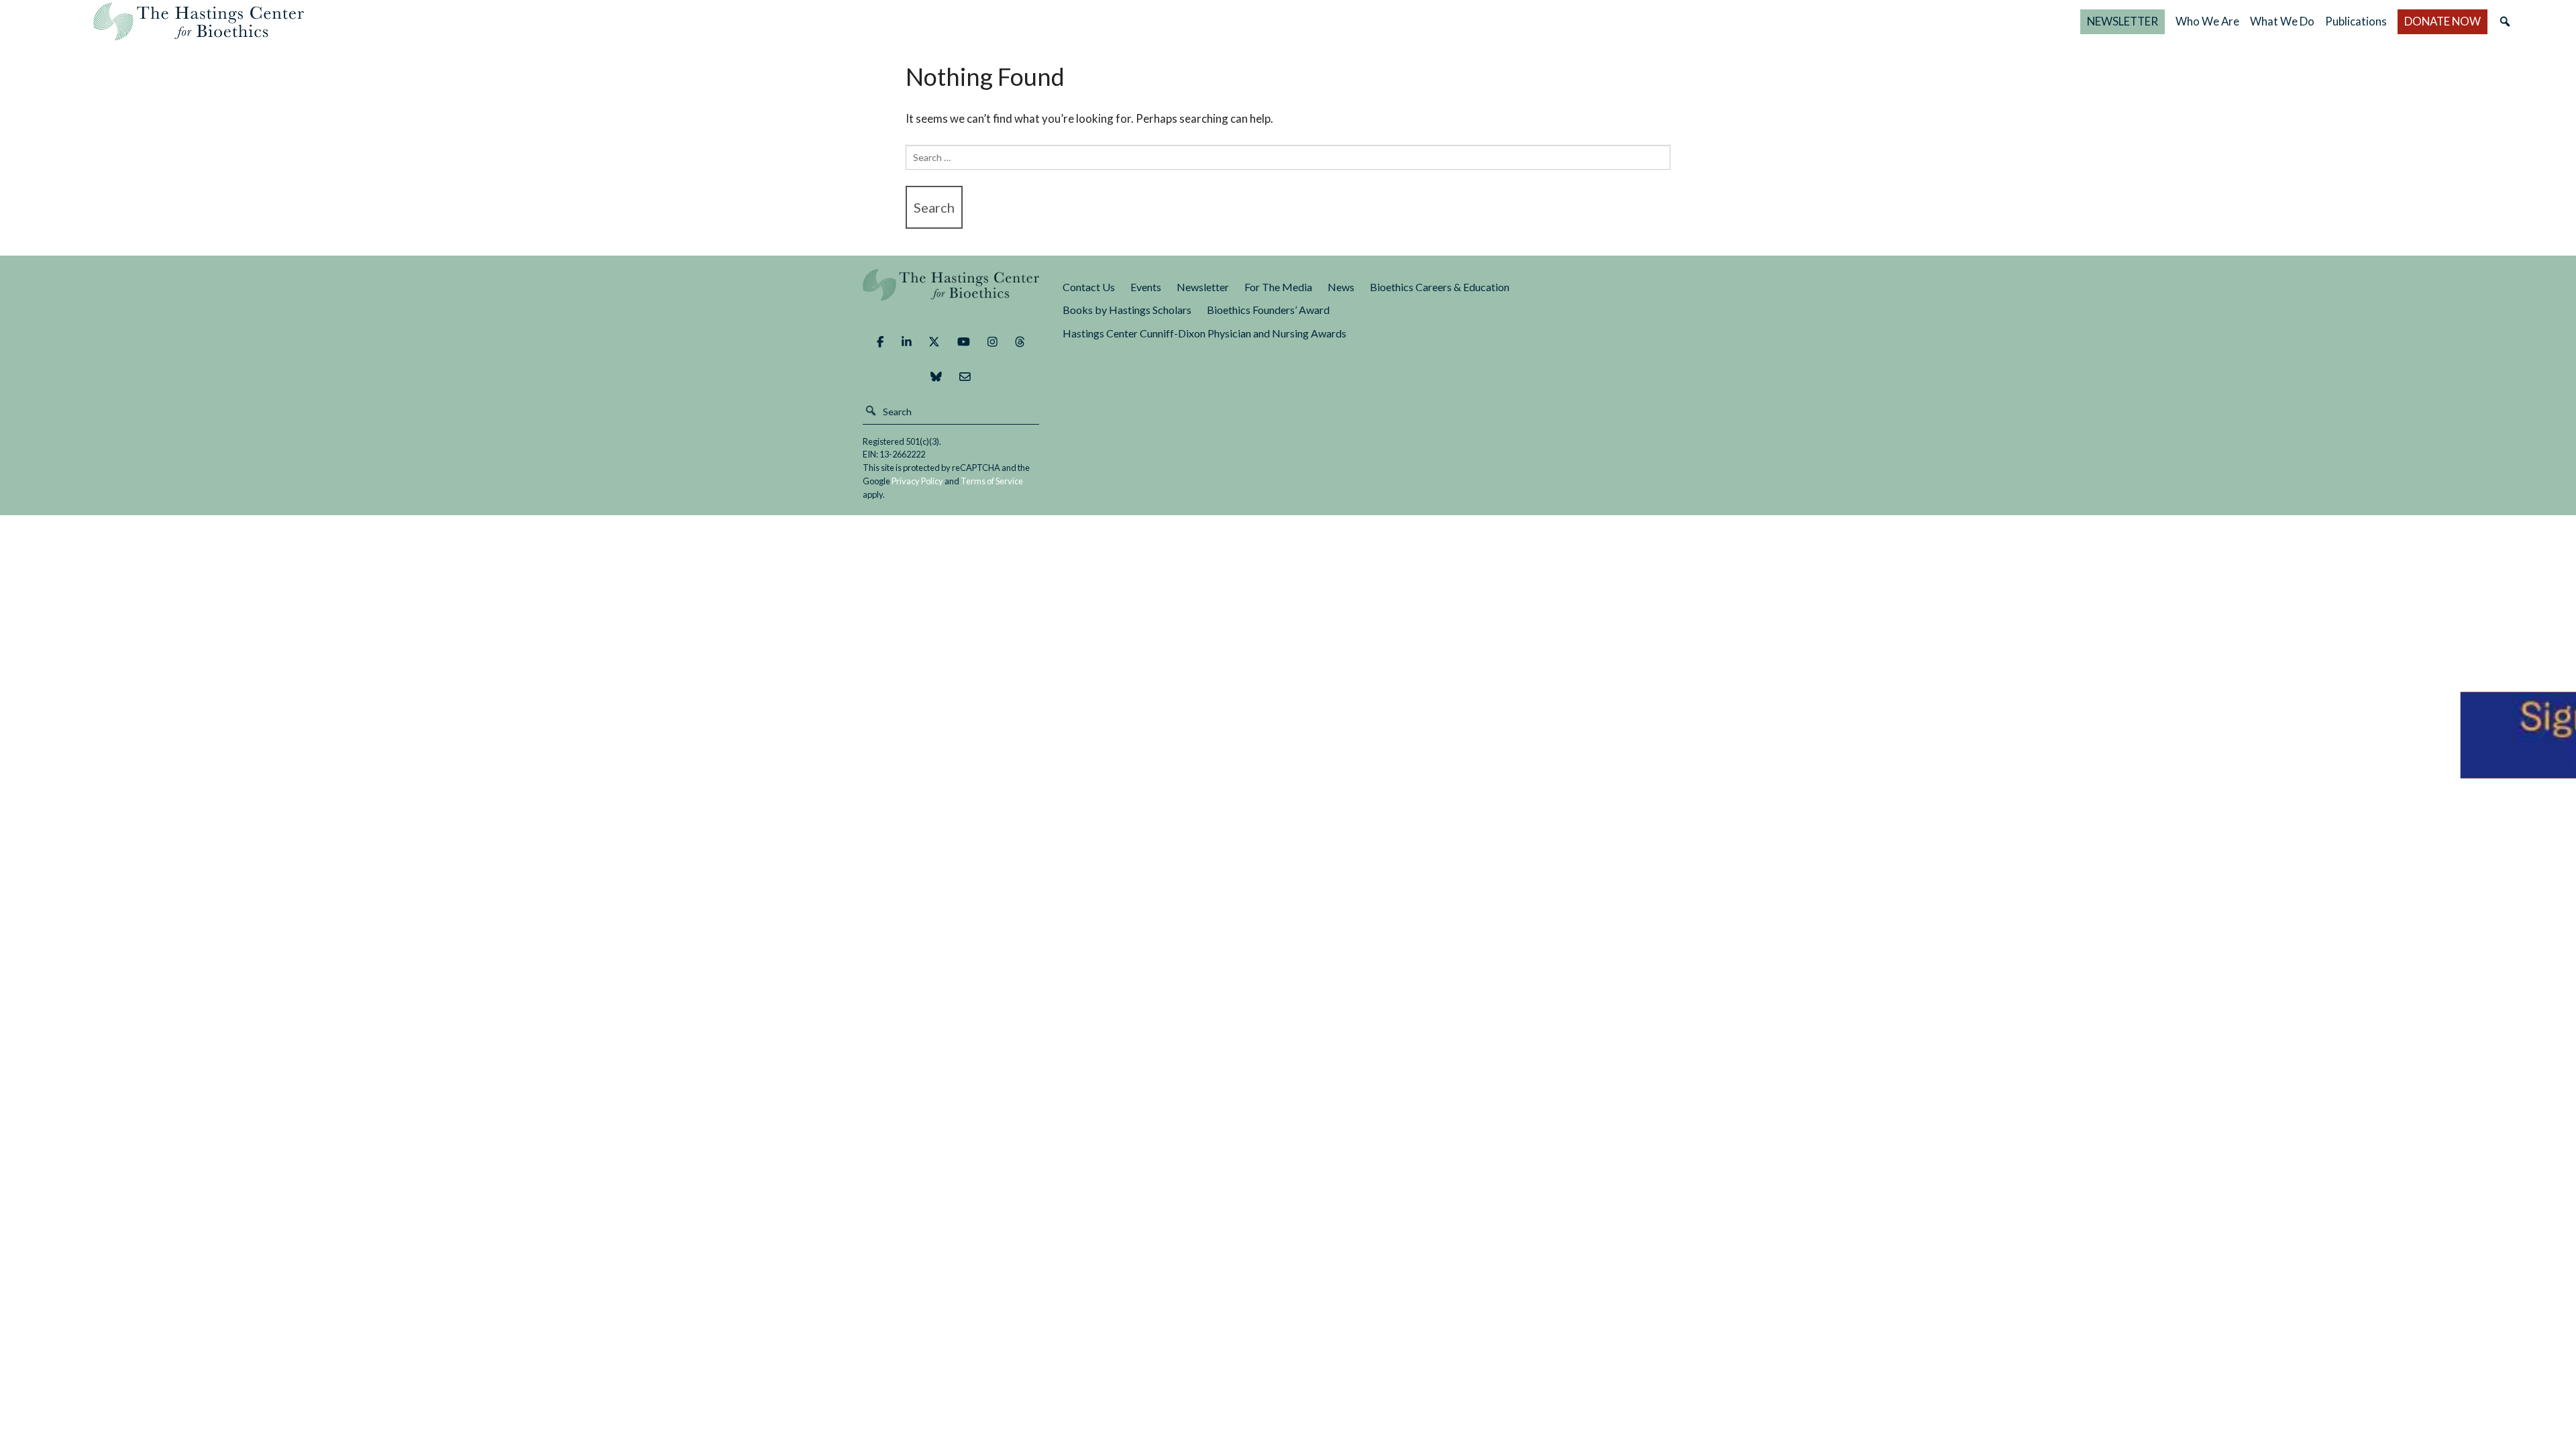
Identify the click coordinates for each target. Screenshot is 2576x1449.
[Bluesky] (936, 377)
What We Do (2282, 21)
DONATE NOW (2443, 21)
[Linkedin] (907, 342)
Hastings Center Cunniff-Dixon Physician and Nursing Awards (1204, 333)
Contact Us (1089, 287)
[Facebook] (880, 342)
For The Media (1278, 287)
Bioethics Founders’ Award (1268, 310)
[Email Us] (965, 377)
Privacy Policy (917, 481)
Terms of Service (992, 481)
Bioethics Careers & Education (1440, 287)
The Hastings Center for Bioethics (199, 21)
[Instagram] (992, 342)
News (1341, 287)
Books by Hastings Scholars (1127, 310)
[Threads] (1020, 342)
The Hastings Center (951, 294)
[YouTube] (964, 342)
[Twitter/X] (934, 342)
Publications (2356, 21)
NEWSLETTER (2123, 21)
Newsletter (1203, 287)
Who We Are (2207, 21)
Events (1146, 287)
